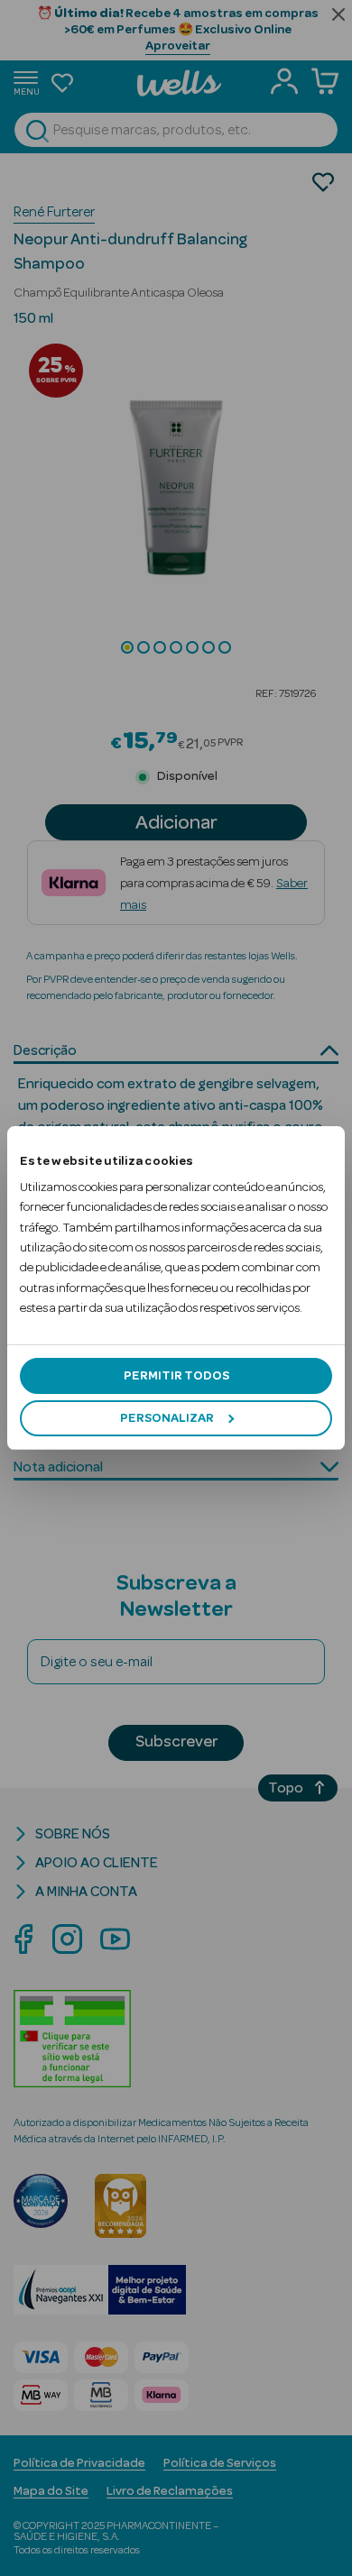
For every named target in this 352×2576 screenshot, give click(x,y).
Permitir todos (176, 1376)
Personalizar (167, 1418)
